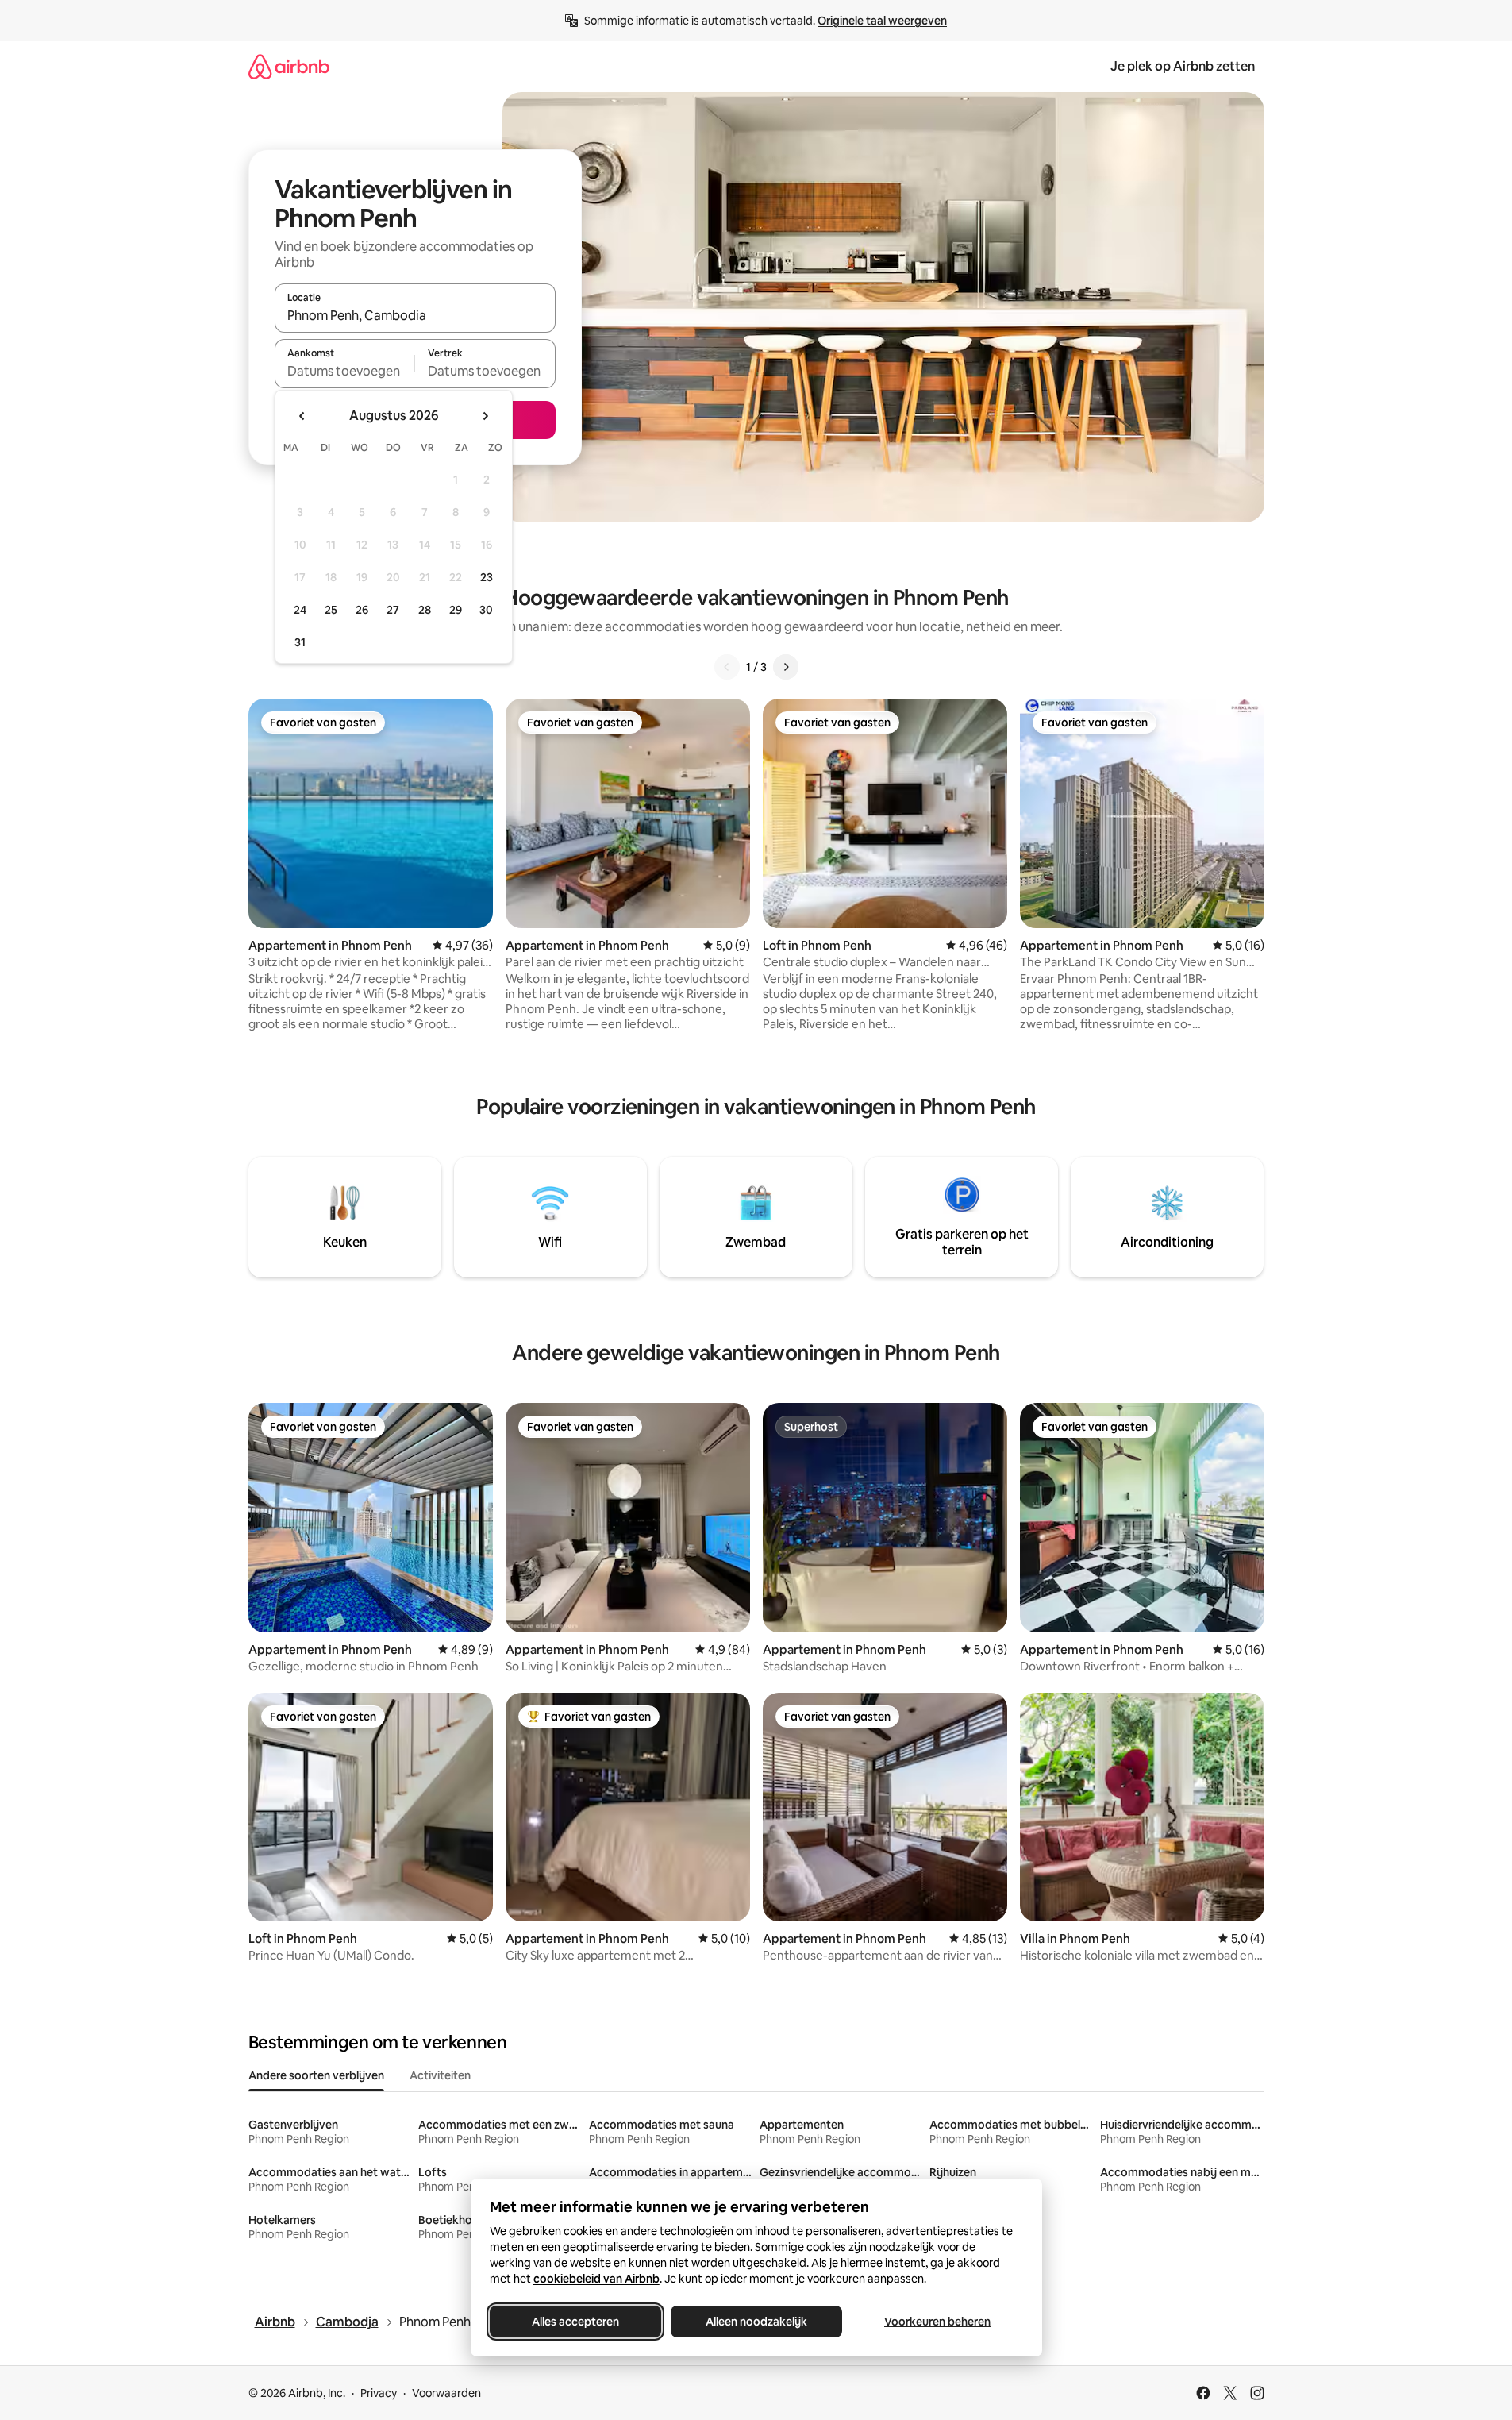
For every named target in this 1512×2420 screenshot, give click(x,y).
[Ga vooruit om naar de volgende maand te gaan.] (485, 416)
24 (300, 610)
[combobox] (415, 315)
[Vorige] (727, 667)
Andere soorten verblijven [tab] (316, 2075)
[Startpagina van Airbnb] (289, 66)
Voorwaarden (446, 2393)
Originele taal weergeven (882, 21)
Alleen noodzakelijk (756, 2322)
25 (331, 610)
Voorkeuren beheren (937, 2322)
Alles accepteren (575, 2322)
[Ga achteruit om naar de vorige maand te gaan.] (302, 416)
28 (425, 610)
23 (487, 577)
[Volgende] (786, 667)
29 (456, 610)
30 (486, 610)
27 (393, 610)
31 (300, 642)
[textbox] (345, 371)
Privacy (379, 2393)
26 (362, 610)
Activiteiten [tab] (440, 2075)
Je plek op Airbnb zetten (1183, 66)
